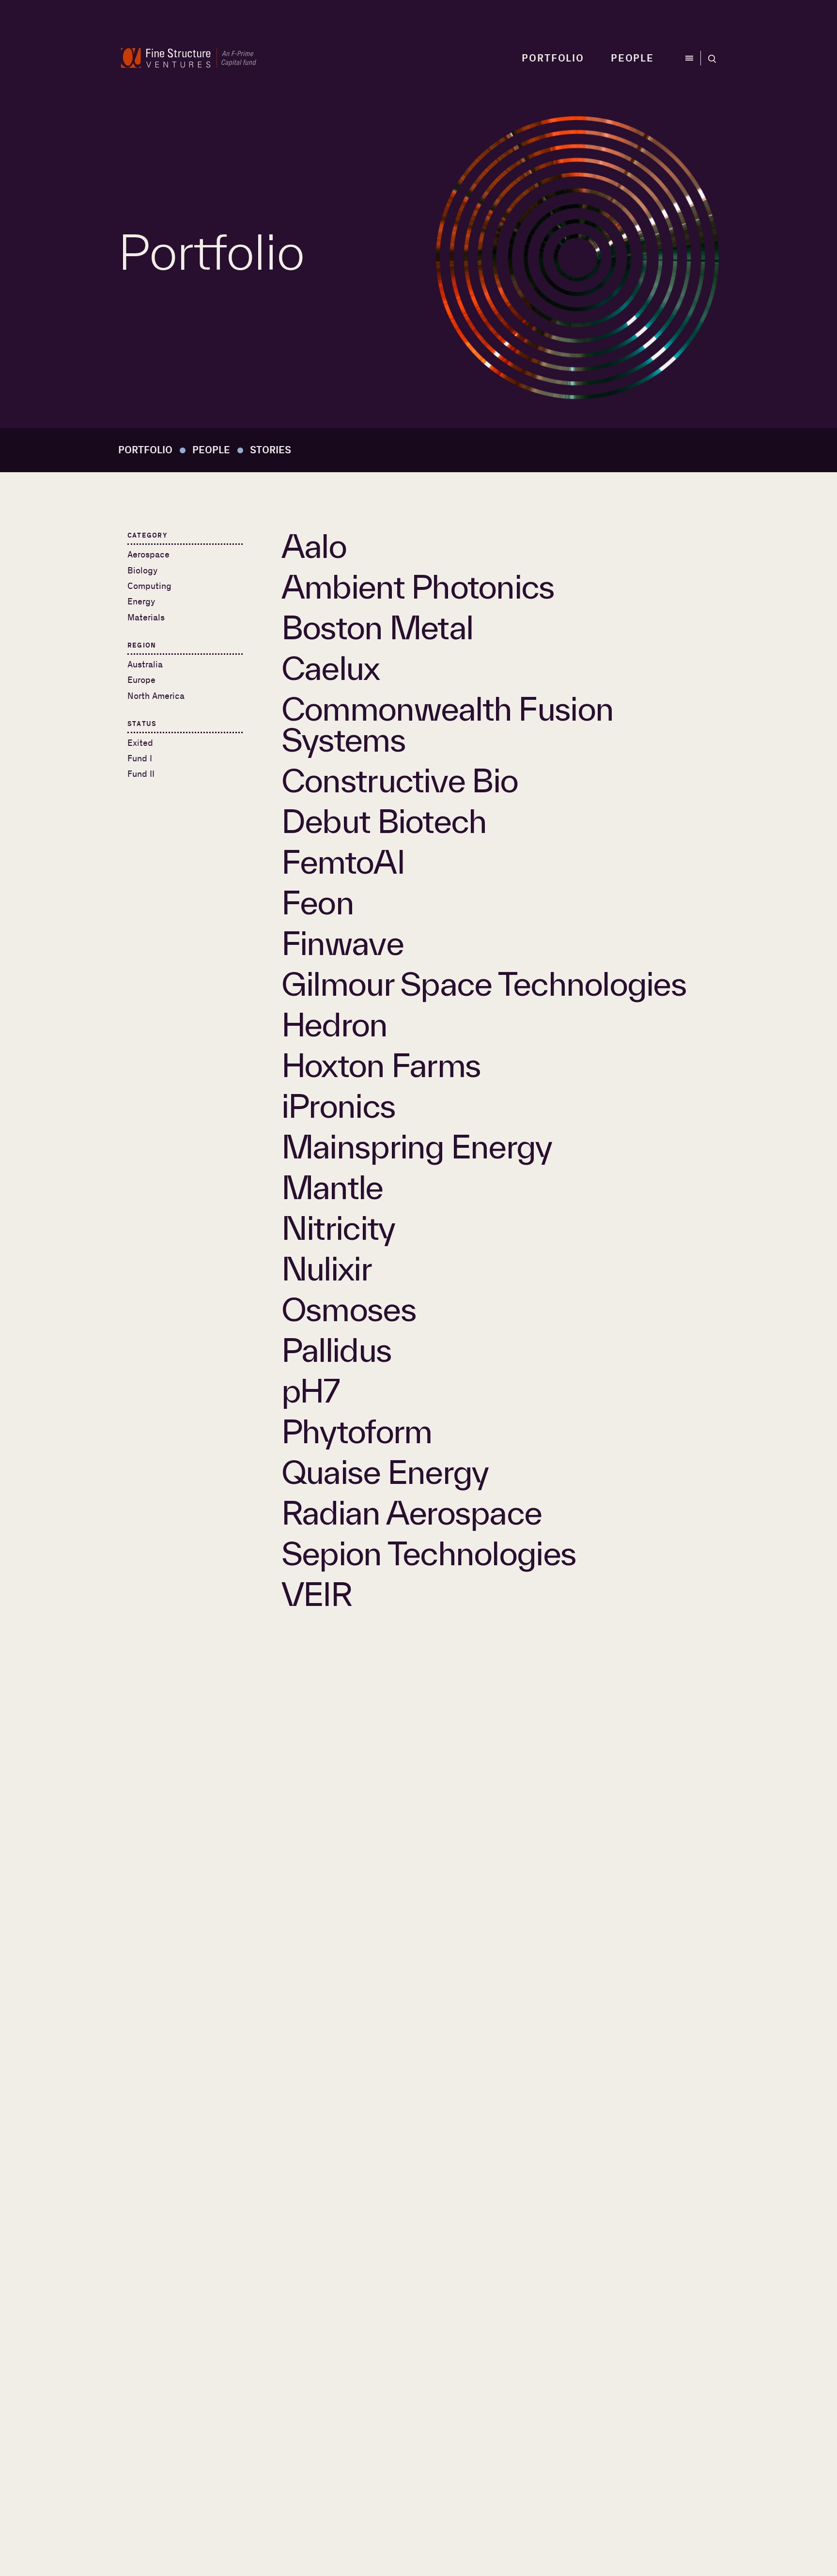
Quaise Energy (385, 1472)
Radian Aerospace (411, 1512)
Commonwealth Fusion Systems (447, 724)
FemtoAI (343, 862)
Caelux (331, 668)
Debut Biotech (384, 821)
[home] (189, 58)
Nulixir (326, 1268)
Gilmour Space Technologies (484, 984)
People (632, 58)
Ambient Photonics (418, 586)
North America (156, 696)
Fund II (141, 774)
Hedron (334, 1024)
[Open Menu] (692, 58)
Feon (318, 902)
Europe (141, 680)
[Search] (710, 58)
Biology (142, 571)
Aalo (314, 546)
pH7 (310, 1390)
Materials (146, 618)
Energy (141, 602)
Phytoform (356, 1431)
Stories (271, 450)
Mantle (332, 1187)
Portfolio (553, 58)
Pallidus (336, 1350)
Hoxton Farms (381, 1065)
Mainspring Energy (417, 1146)
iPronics (338, 1106)
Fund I (140, 759)
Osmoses (349, 1309)
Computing (149, 586)
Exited (140, 743)
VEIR (317, 1594)
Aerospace (148, 555)
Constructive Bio (400, 780)
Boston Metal (377, 627)
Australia (145, 665)
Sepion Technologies (429, 1553)
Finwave (342, 943)
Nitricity (338, 1228)
